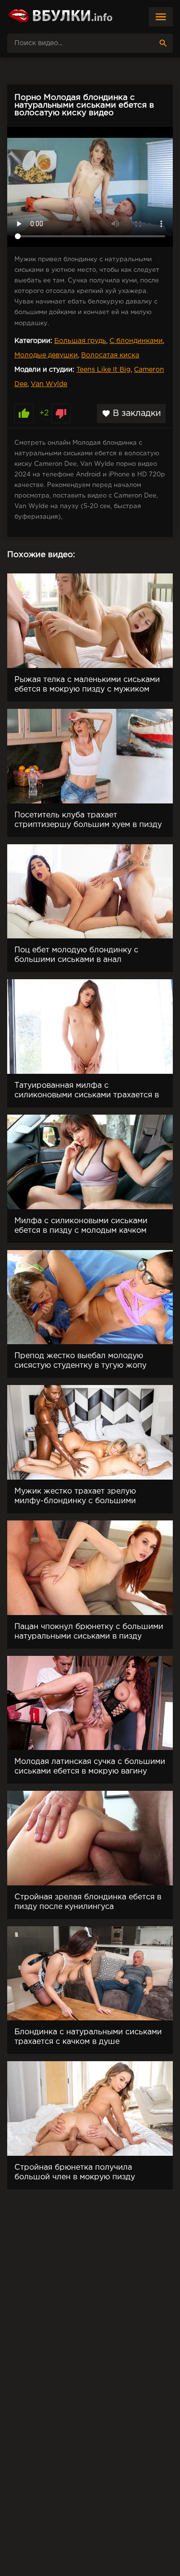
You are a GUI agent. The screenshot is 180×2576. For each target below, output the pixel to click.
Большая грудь (80, 341)
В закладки (131, 413)
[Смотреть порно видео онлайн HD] (60, 17)
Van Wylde (49, 384)
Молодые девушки (46, 355)
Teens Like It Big (103, 370)
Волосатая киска (110, 355)
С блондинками (136, 341)
